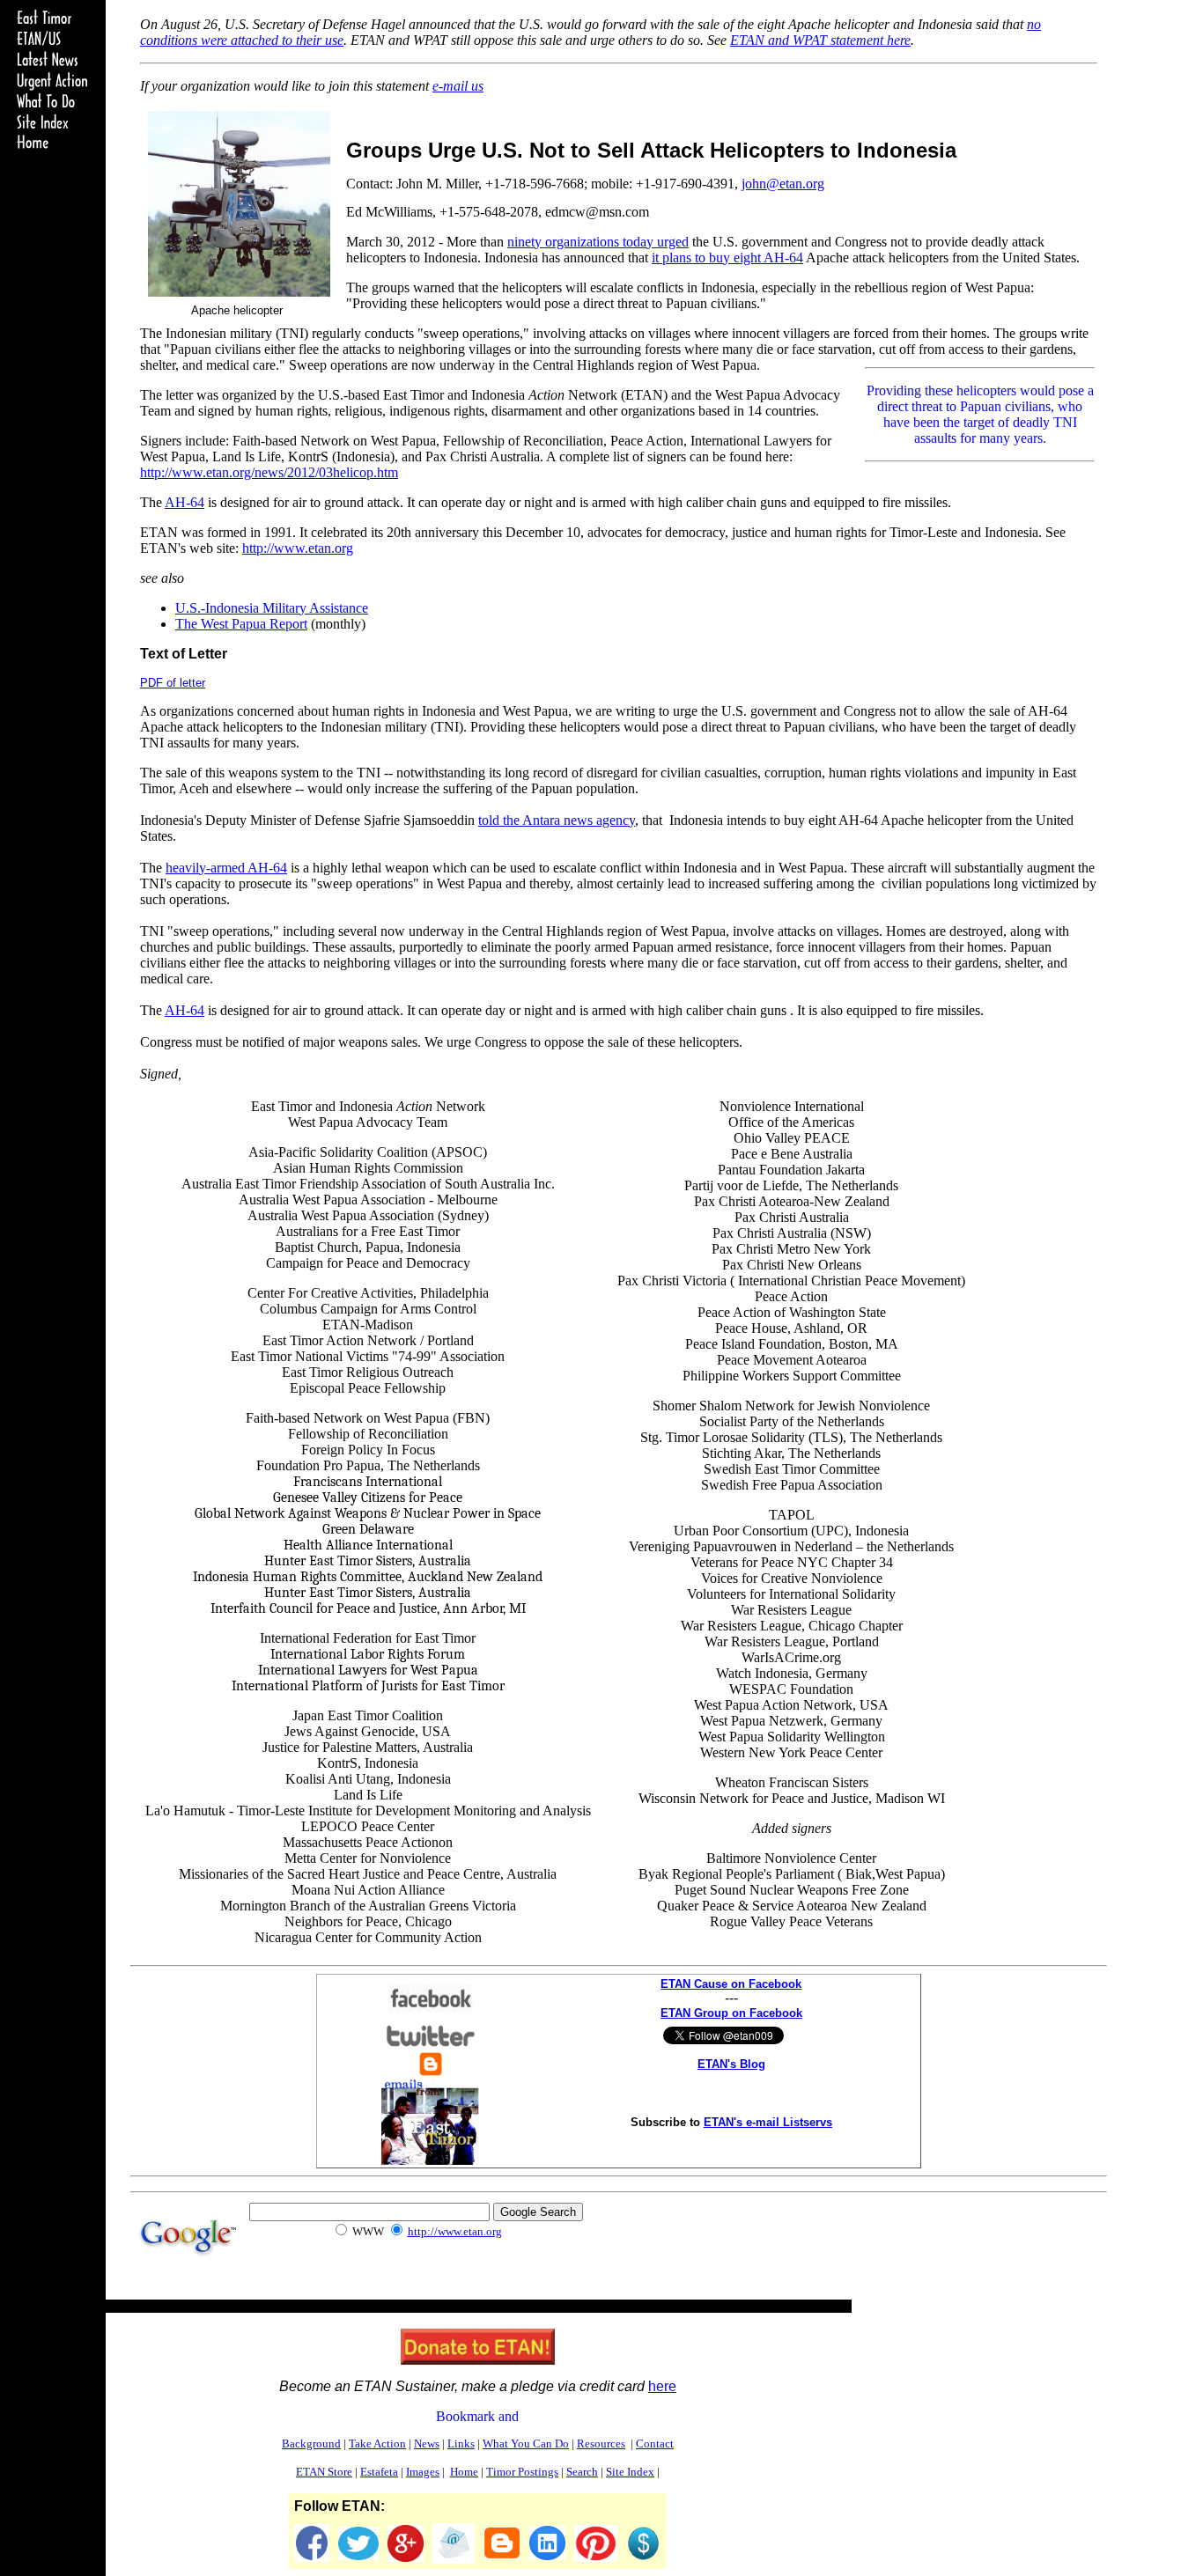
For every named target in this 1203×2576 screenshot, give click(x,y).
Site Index (630, 2472)
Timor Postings (522, 2472)
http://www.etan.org (298, 548)
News (427, 2444)
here (662, 2386)
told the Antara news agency (557, 820)
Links (461, 2444)
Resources (601, 2444)
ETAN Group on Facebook (731, 2013)
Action (377, 2444)
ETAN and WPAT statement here (820, 40)
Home (464, 2472)
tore (324, 2472)
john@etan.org (783, 184)
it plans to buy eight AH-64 (727, 258)
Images (423, 2472)
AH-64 (185, 502)
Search (582, 2472)
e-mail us (458, 86)
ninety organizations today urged (598, 242)
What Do (526, 2444)
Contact (655, 2444)
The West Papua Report (241, 624)
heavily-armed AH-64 (226, 868)
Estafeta (379, 2472)
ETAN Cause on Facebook (731, 1984)
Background (311, 2444)
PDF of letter (173, 683)
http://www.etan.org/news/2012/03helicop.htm (269, 472)
